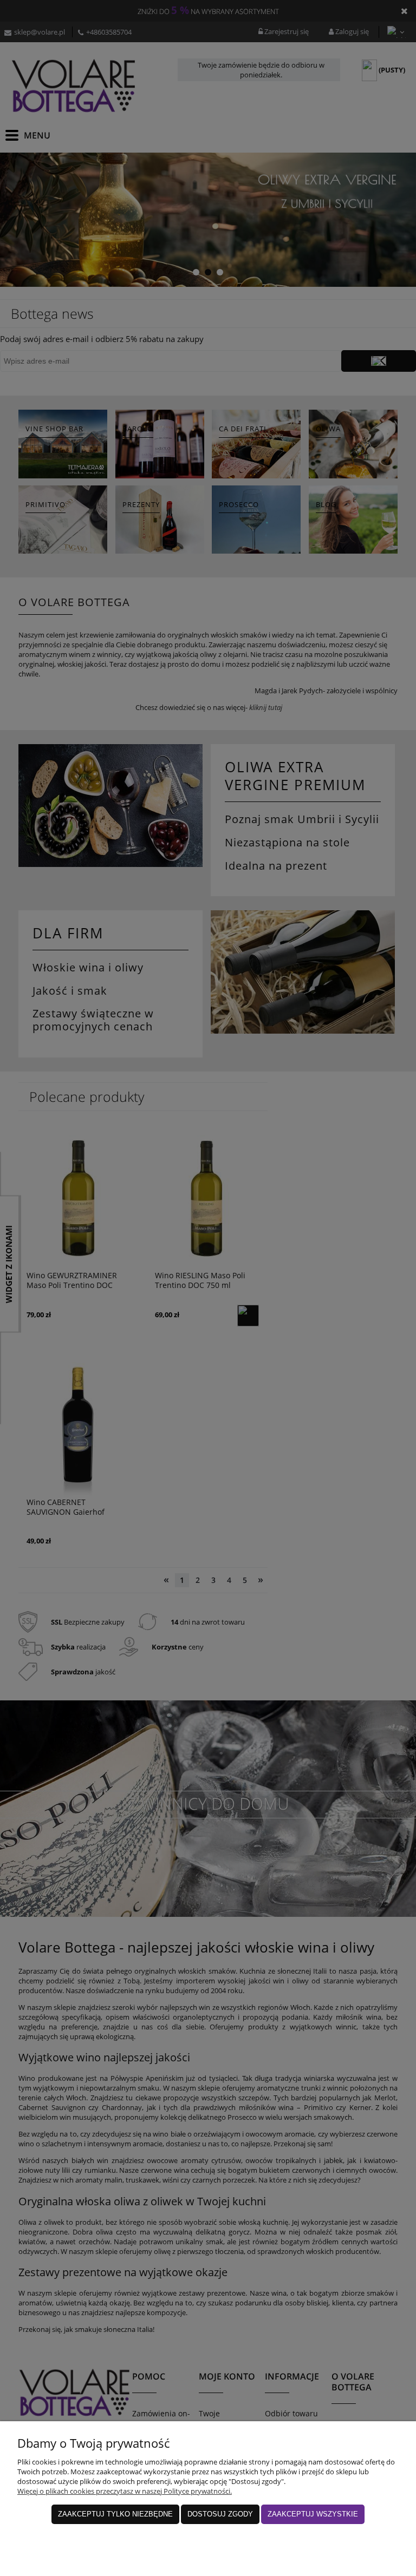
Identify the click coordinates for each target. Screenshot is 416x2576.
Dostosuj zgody (220, 2514)
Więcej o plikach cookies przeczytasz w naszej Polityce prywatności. (125, 2491)
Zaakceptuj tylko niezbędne (115, 2514)
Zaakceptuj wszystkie (313, 2514)
